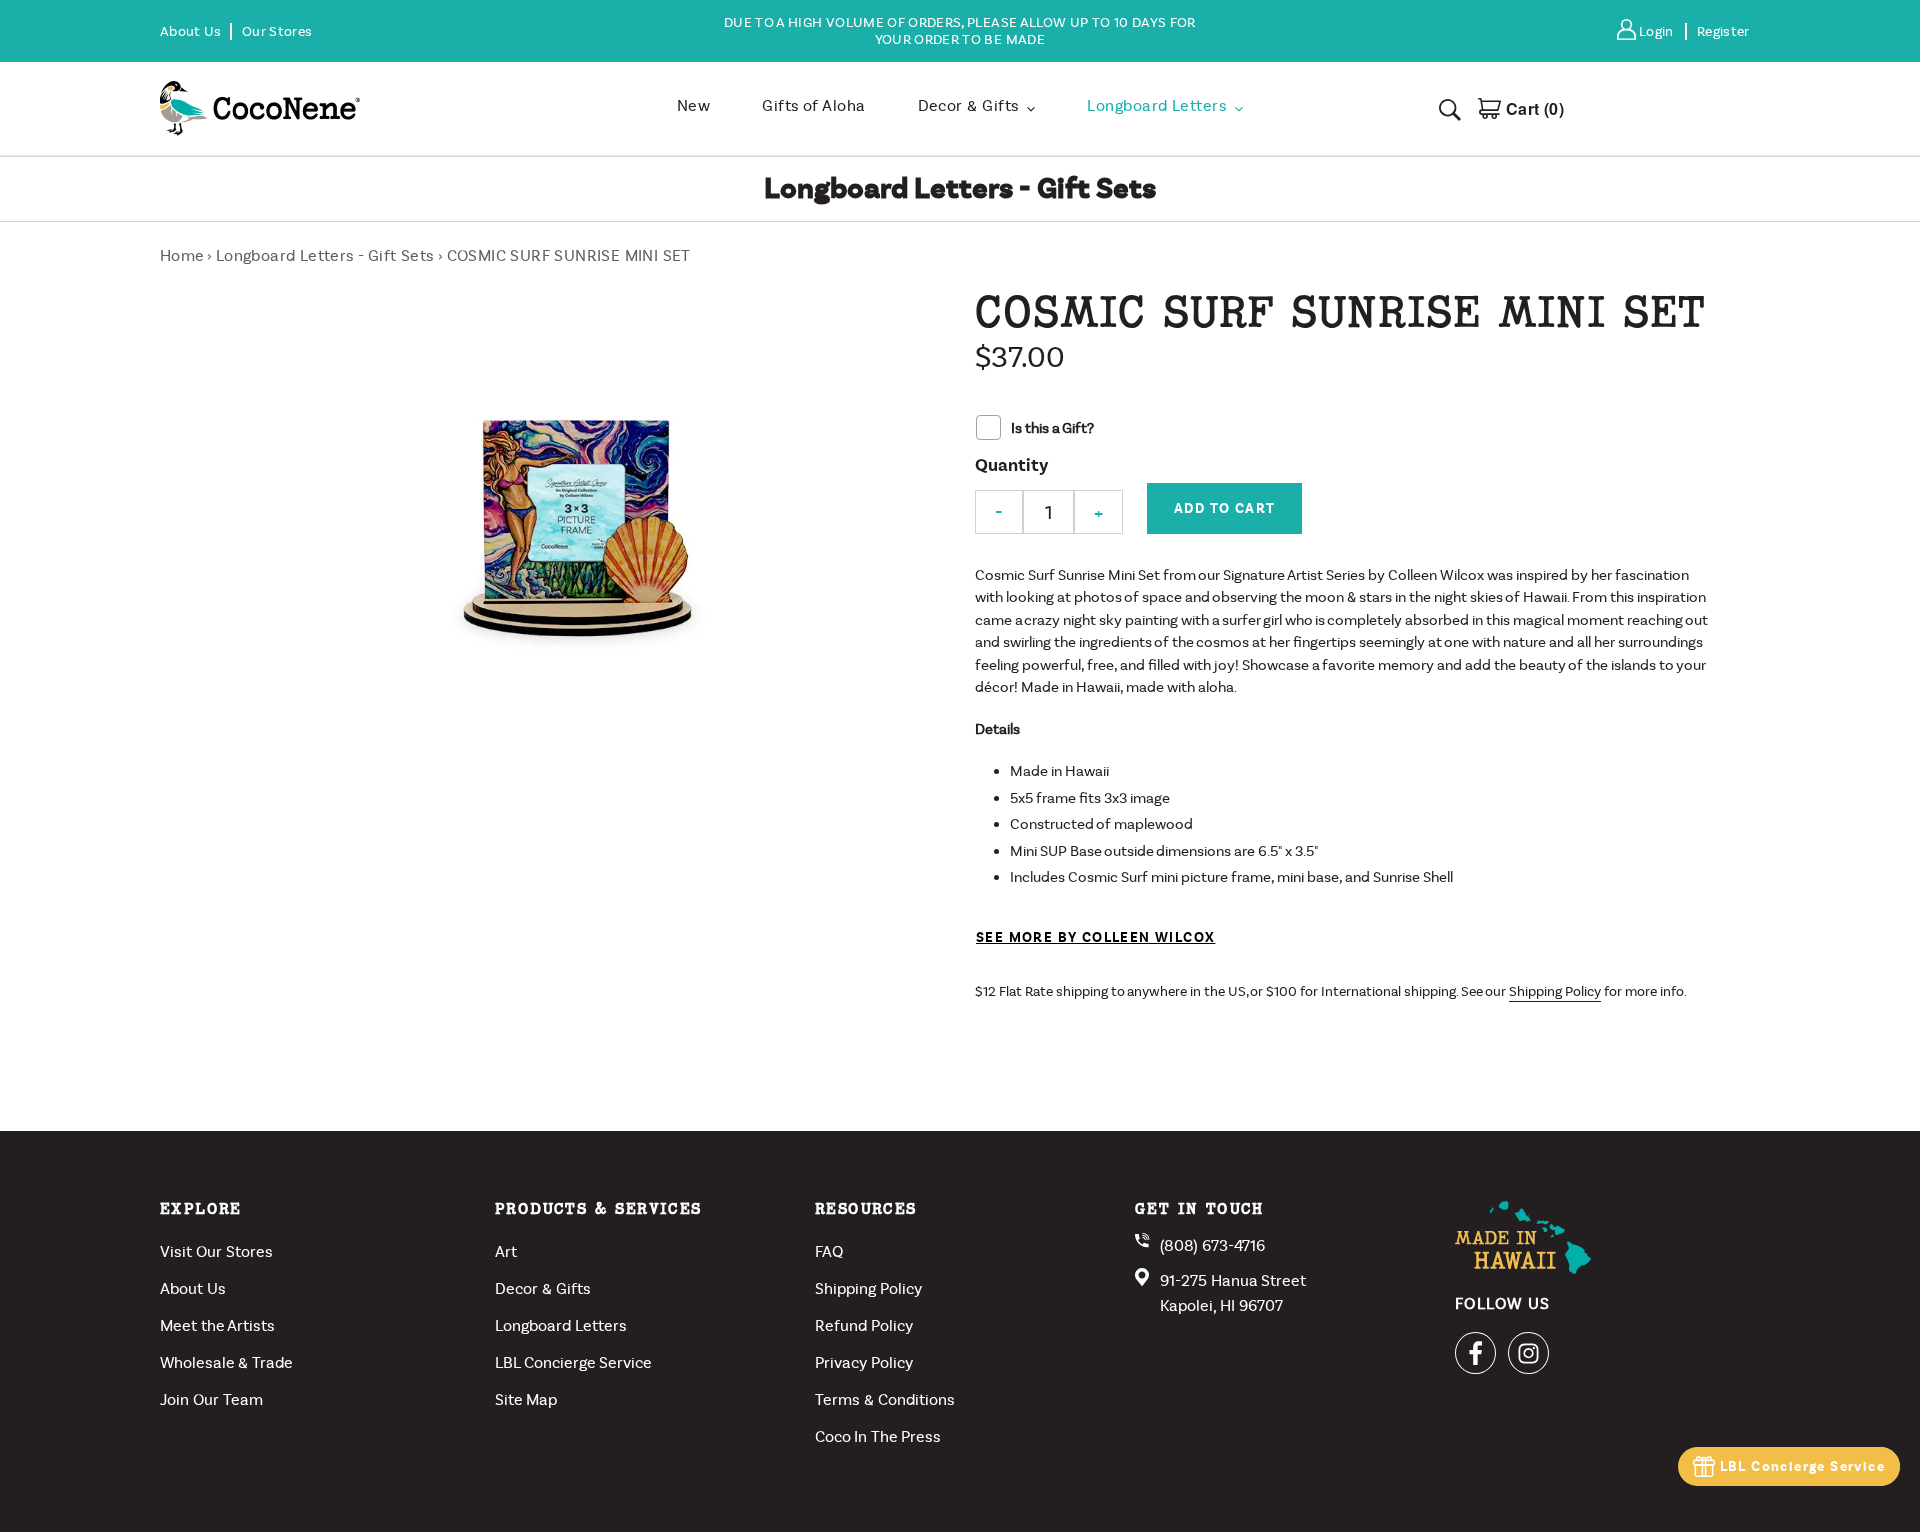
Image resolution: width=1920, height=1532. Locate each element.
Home (182, 255)
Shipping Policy (1555, 991)
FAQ (829, 1251)
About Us (193, 1288)
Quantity (1011, 465)
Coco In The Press (878, 1436)
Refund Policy (864, 1325)
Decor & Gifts (543, 1288)
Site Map (526, 1399)
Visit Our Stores (216, 1251)
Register (1723, 31)
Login (1661, 31)
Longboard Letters (561, 1325)
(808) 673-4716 (1212, 1245)
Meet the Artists (217, 1325)
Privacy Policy (864, 1362)
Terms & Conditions (885, 1399)
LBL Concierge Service (1802, 1466)
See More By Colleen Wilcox (1095, 937)
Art (506, 1251)
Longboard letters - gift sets (325, 255)
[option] (959, 31)
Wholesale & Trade (226, 1362)
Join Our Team (211, 1399)
